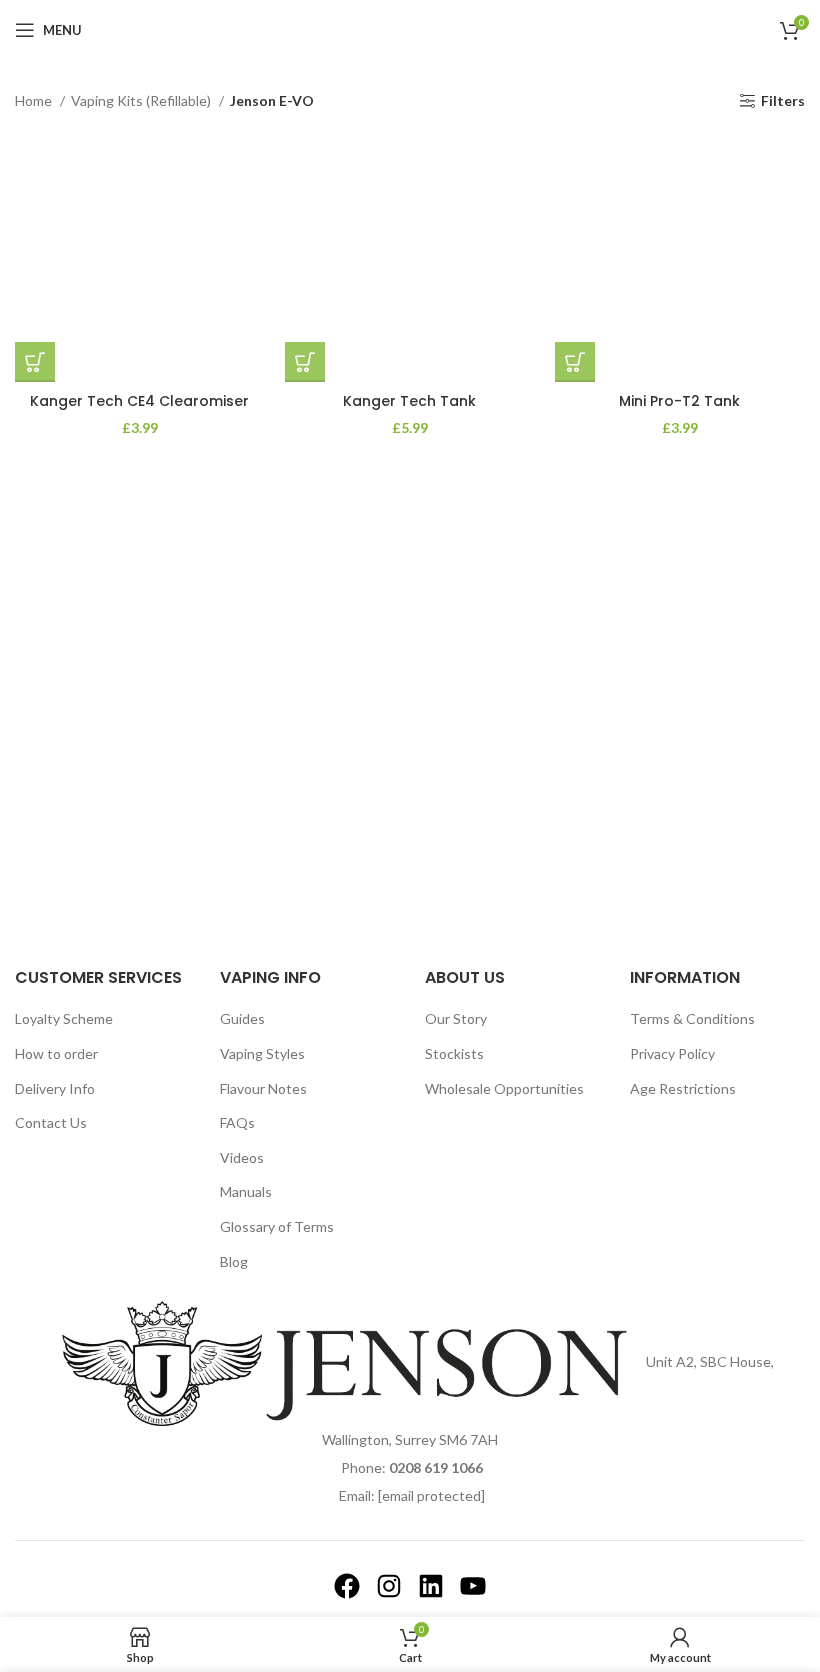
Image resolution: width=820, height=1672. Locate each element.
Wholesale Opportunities (504, 1088)
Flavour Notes (263, 1088)
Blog (234, 1261)
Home (35, 100)
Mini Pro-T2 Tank (679, 401)
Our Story (456, 1018)
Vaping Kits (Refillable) (142, 100)
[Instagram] (389, 1586)
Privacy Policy (672, 1053)
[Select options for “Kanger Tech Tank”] (305, 362)
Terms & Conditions (692, 1018)
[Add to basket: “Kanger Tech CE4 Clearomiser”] (35, 362)
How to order (56, 1053)
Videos (242, 1157)
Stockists (454, 1053)
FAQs (237, 1122)
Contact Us (51, 1122)
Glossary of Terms (277, 1226)
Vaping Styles (262, 1053)
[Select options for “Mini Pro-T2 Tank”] (575, 362)
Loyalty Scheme (64, 1018)
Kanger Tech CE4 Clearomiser (139, 401)
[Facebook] (347, 1586)
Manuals (246, 1191)
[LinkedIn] (431, 1586)
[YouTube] (473, 1586)
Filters (783, 101)
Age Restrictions (683, 1088)
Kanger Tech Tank (409, 401)
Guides (242, 1018)
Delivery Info (55, 1088)
